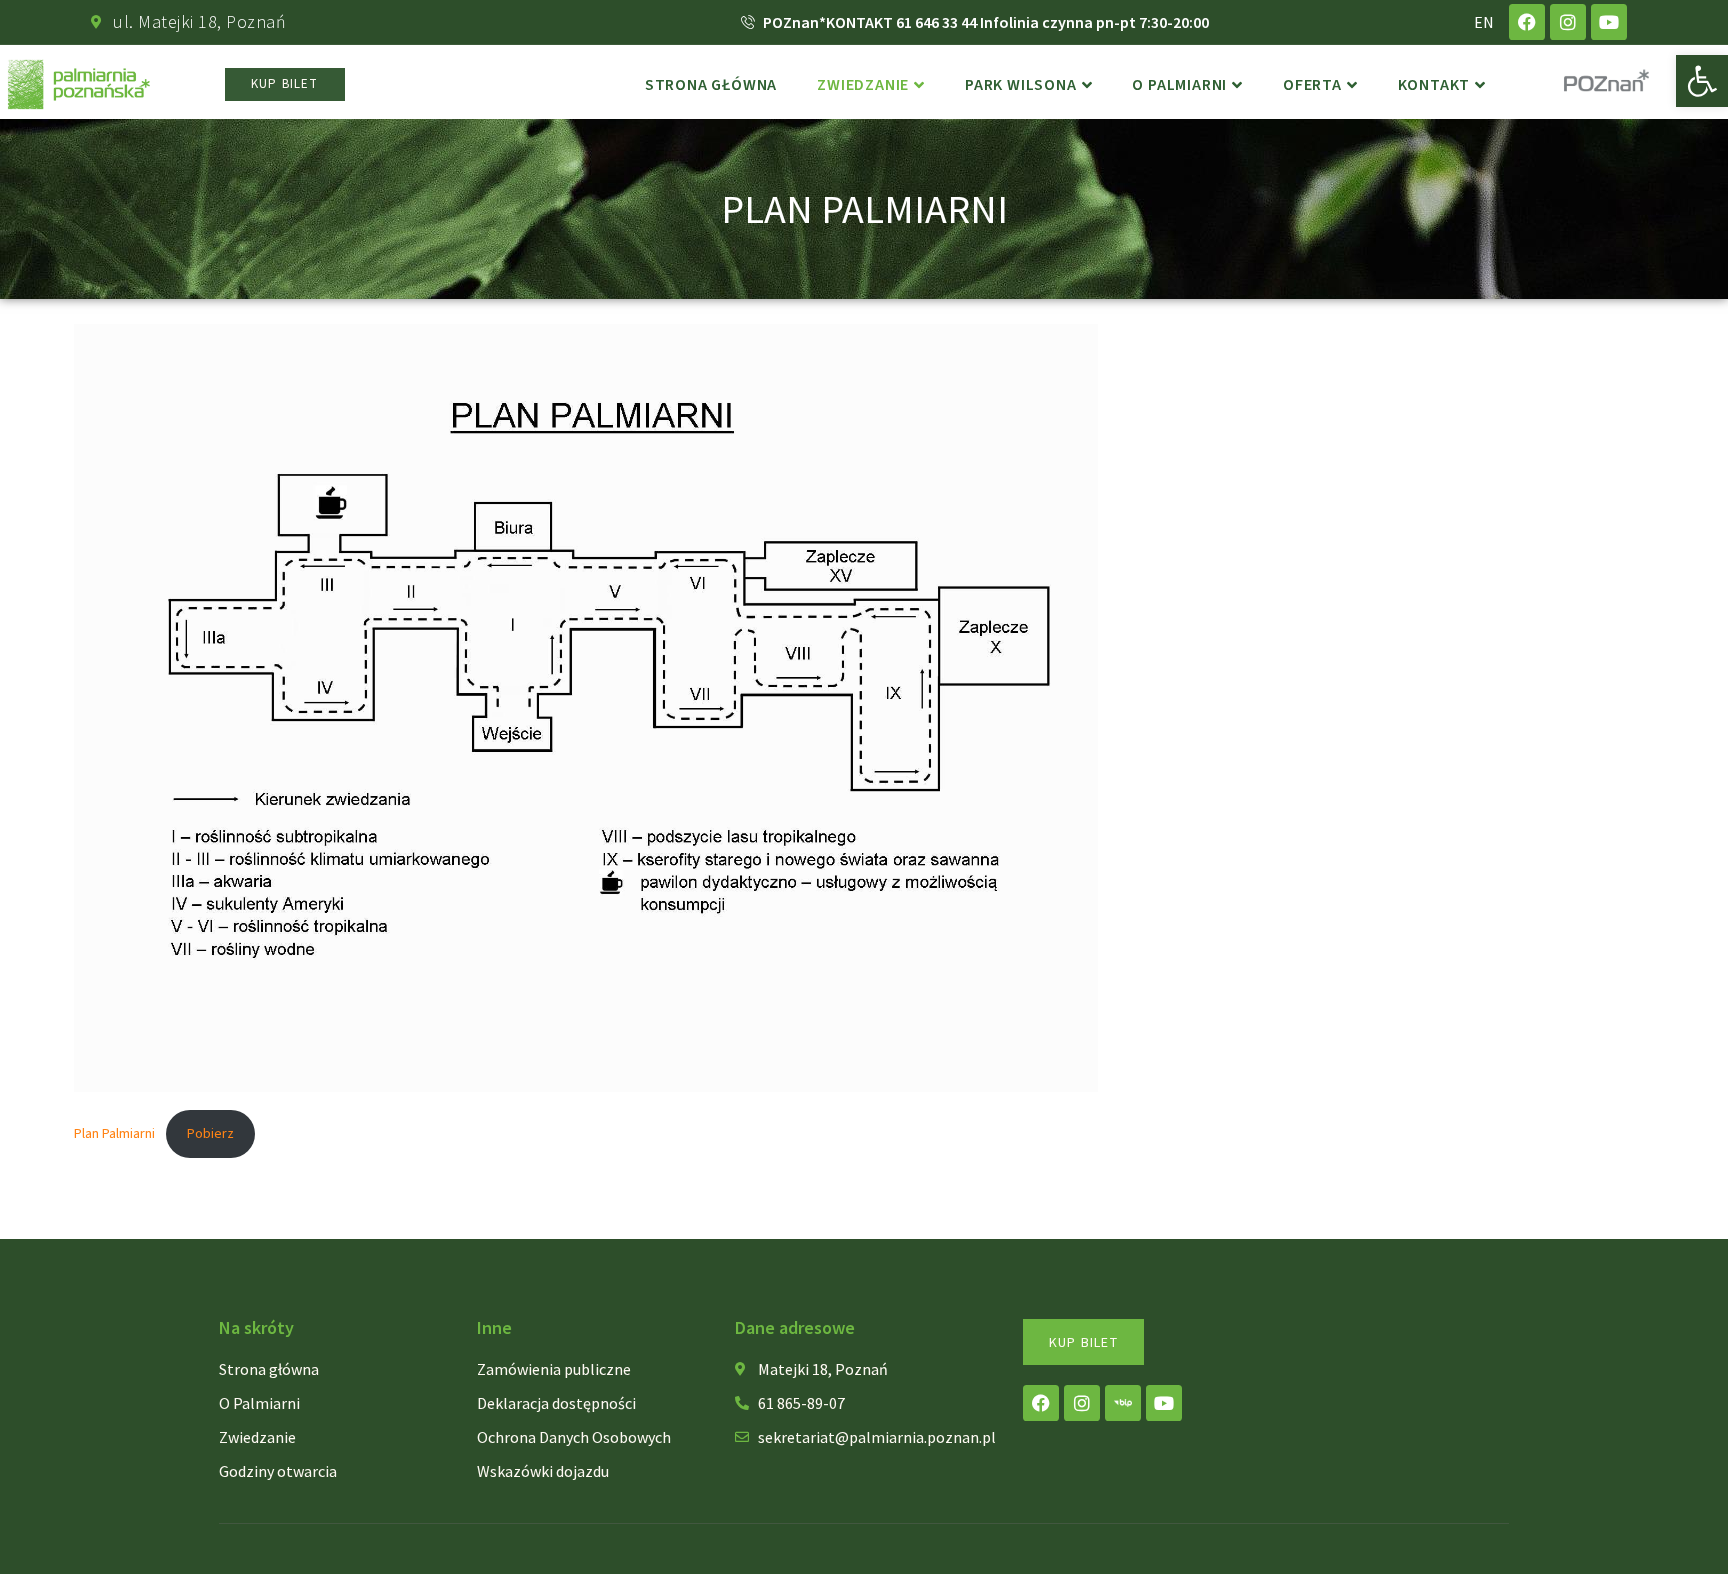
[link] (1702, 81)
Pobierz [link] (210, 1133)
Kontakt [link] (1434, 85)
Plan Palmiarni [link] (114, 1133)
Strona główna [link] (711, 85)
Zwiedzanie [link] (863, 85)
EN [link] (1484, 22)
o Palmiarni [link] (1179, 85)
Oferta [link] (1312, 85)
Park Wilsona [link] (1021, 85)
